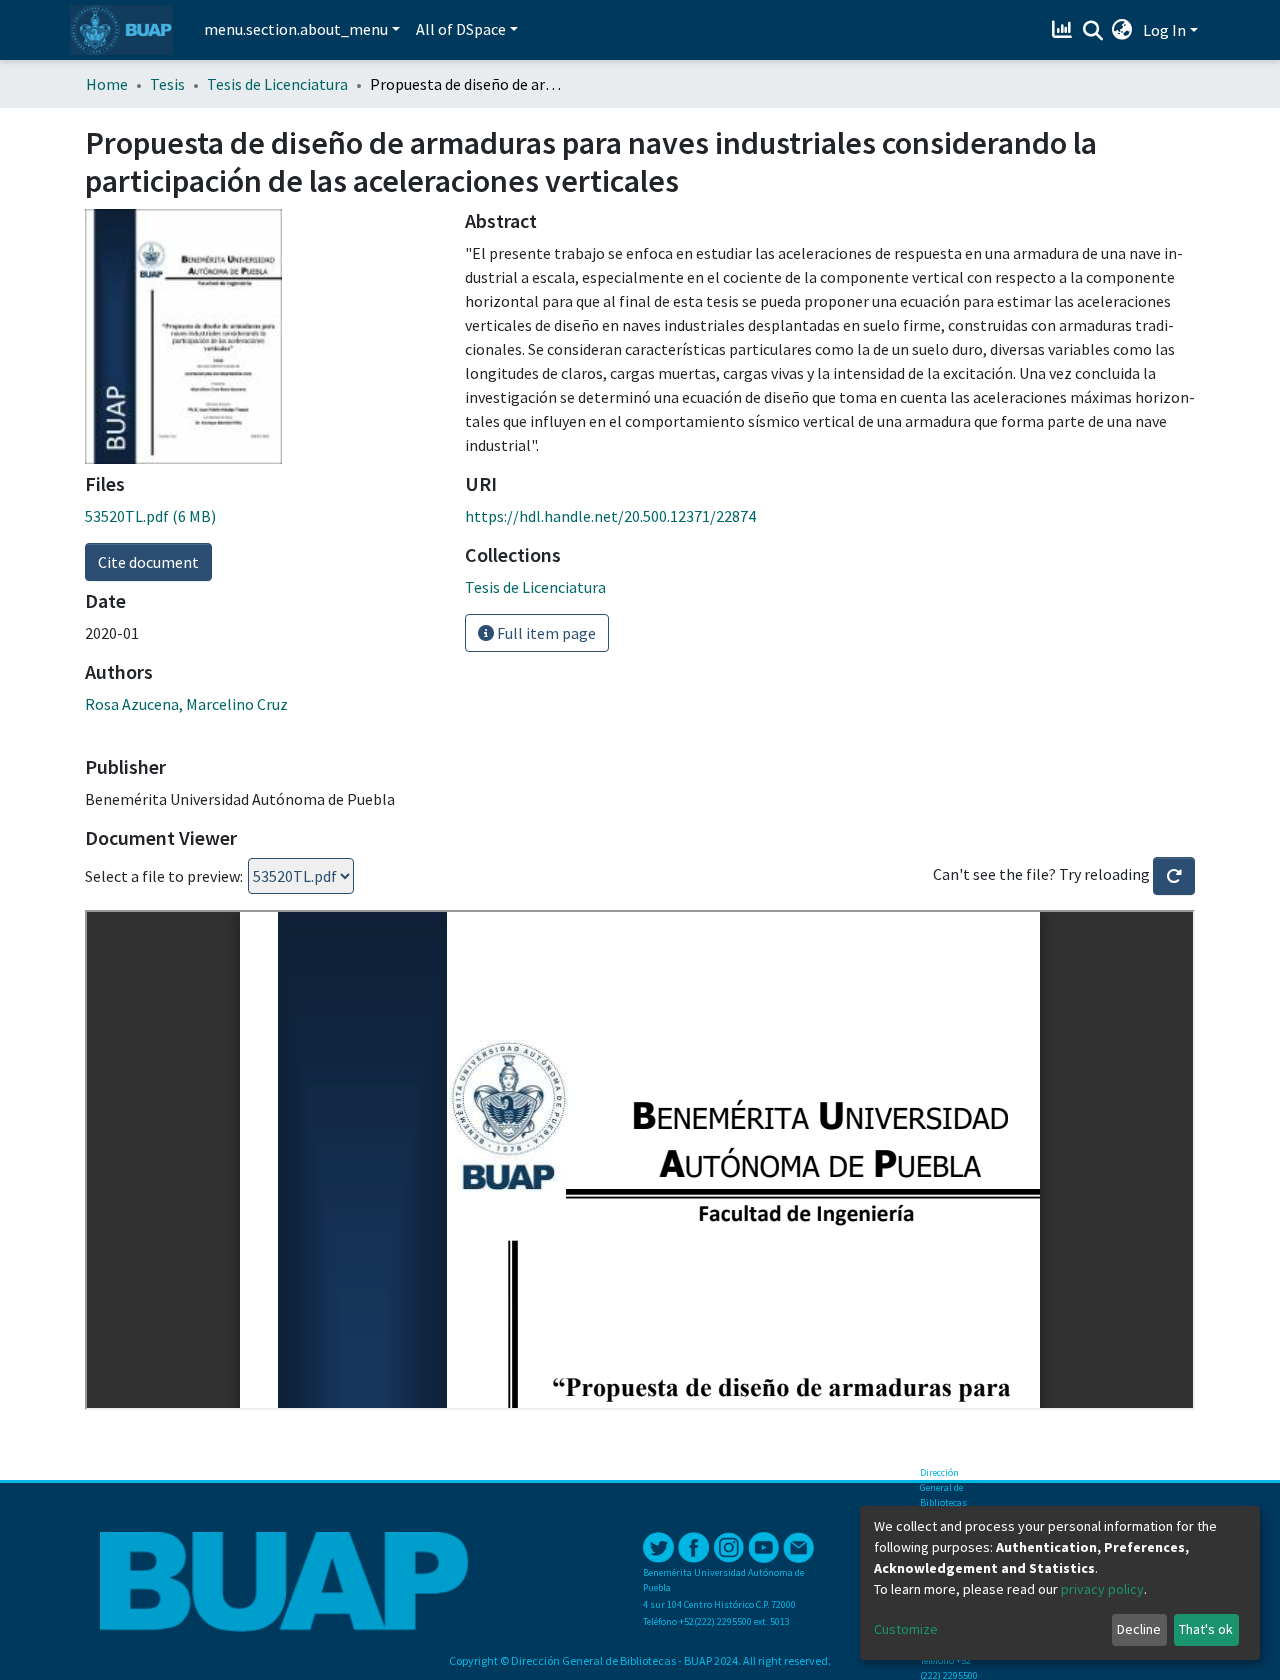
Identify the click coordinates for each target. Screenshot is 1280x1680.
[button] (1122, 30)
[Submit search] (1092, 31)
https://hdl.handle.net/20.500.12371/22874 (610, 516)
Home (107, 84)
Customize (906, 1629)
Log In (1164, 30)
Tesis (167, 84)
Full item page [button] (545, 633)
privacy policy (1102, 1589)
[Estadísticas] (1064, 30)
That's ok (1206, 1629)
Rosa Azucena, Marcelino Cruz (186, 704)
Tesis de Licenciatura (277, 84)
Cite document (148, 562)
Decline (1139, 1629)
